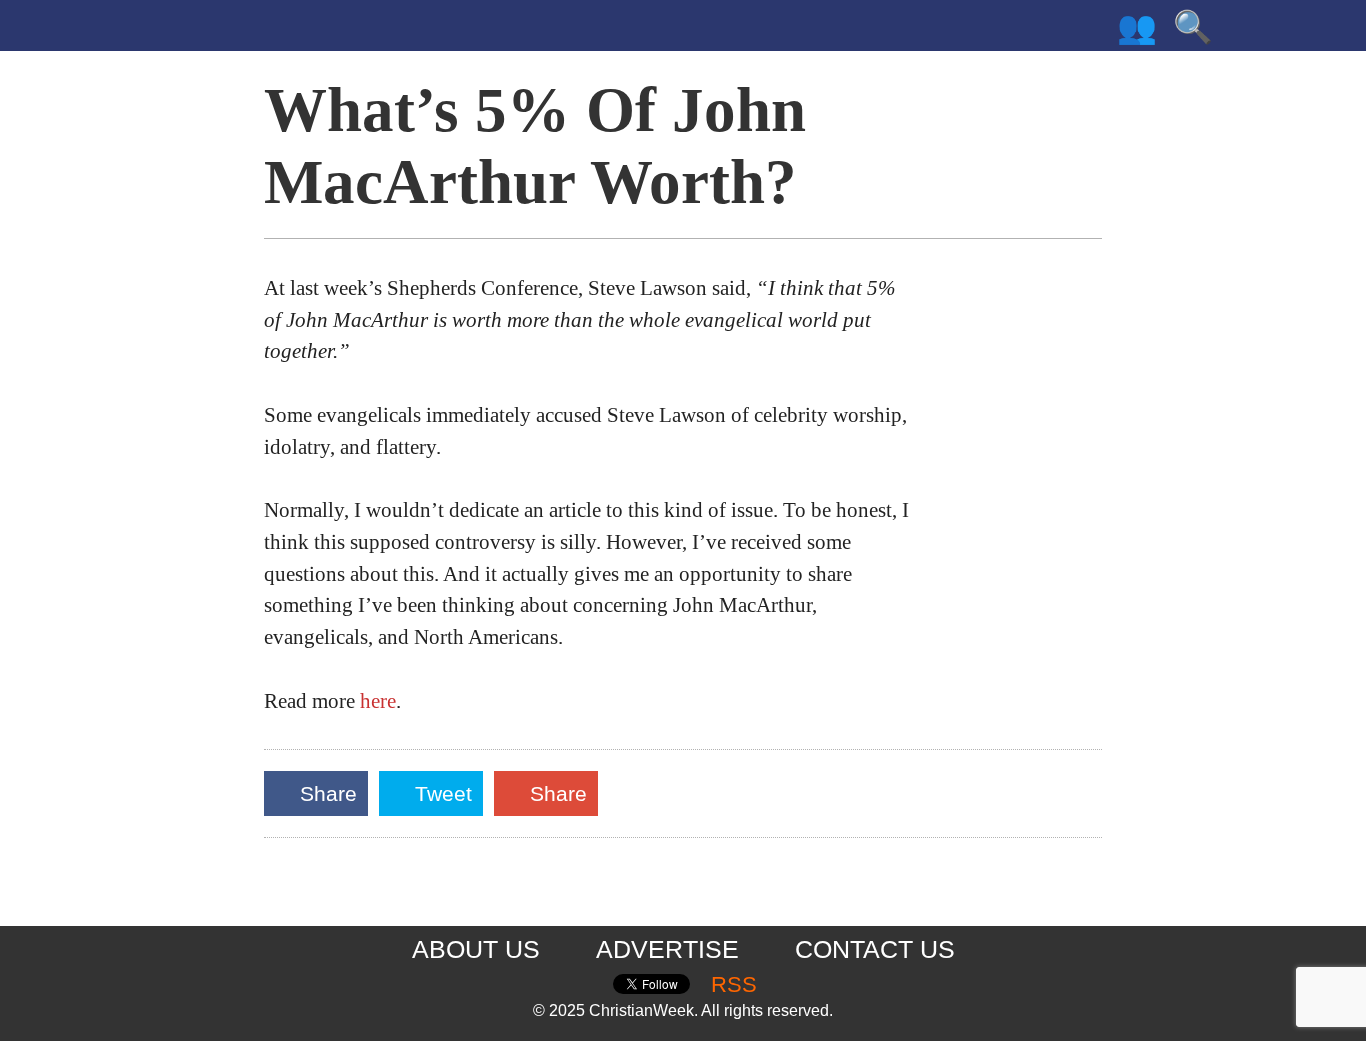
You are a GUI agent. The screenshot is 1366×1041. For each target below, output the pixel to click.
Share (333, 798)
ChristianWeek (287, 30)
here (378, 701)
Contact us (875, 949)
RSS (733, 985)
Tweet (445, 798)
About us (476, 949)
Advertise (667, 949)
